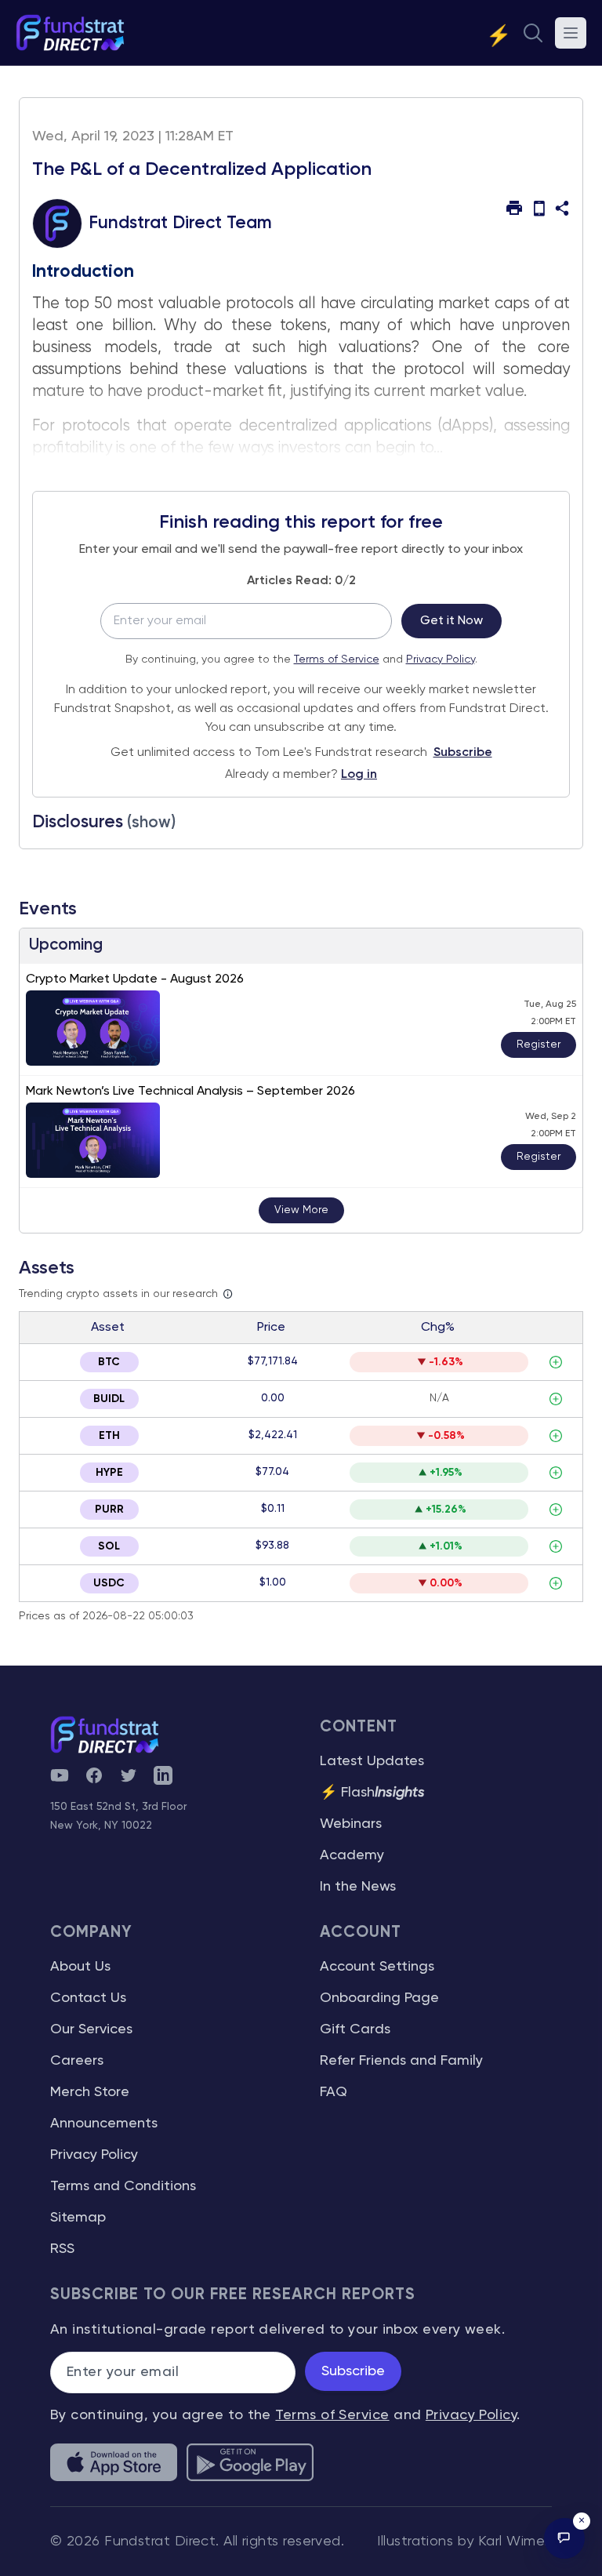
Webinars (351, 1824)
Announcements (104, 2124)
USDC (109, 1583)
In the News (358, 1887)
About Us (80, 1967)
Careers (77, 2061)
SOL (109, 1546)
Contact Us (88, 1998)
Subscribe (463, 753)
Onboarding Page (379, 1998)
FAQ (334, 2092)
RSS (62, 2249)
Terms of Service (337, 659)
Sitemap (78, 2218)
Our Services (91, 2029)
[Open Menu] (571, 33)
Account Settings (377, 1967)
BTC (109, 1362)
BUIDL (109, 1399)
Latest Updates (372, 1761)
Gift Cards (355, 2029)
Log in (359, 775)
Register (539, 1045)
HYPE (109, 1473)
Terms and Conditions (123, 2186)
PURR (109, 1510)
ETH (109, 1436)
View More (301, 1210)
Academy (352, 1855)
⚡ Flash (372, 1793)
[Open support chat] (564, 2538)
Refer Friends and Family (401, 2061)
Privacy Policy (441, 659)
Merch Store (90, 2092)
